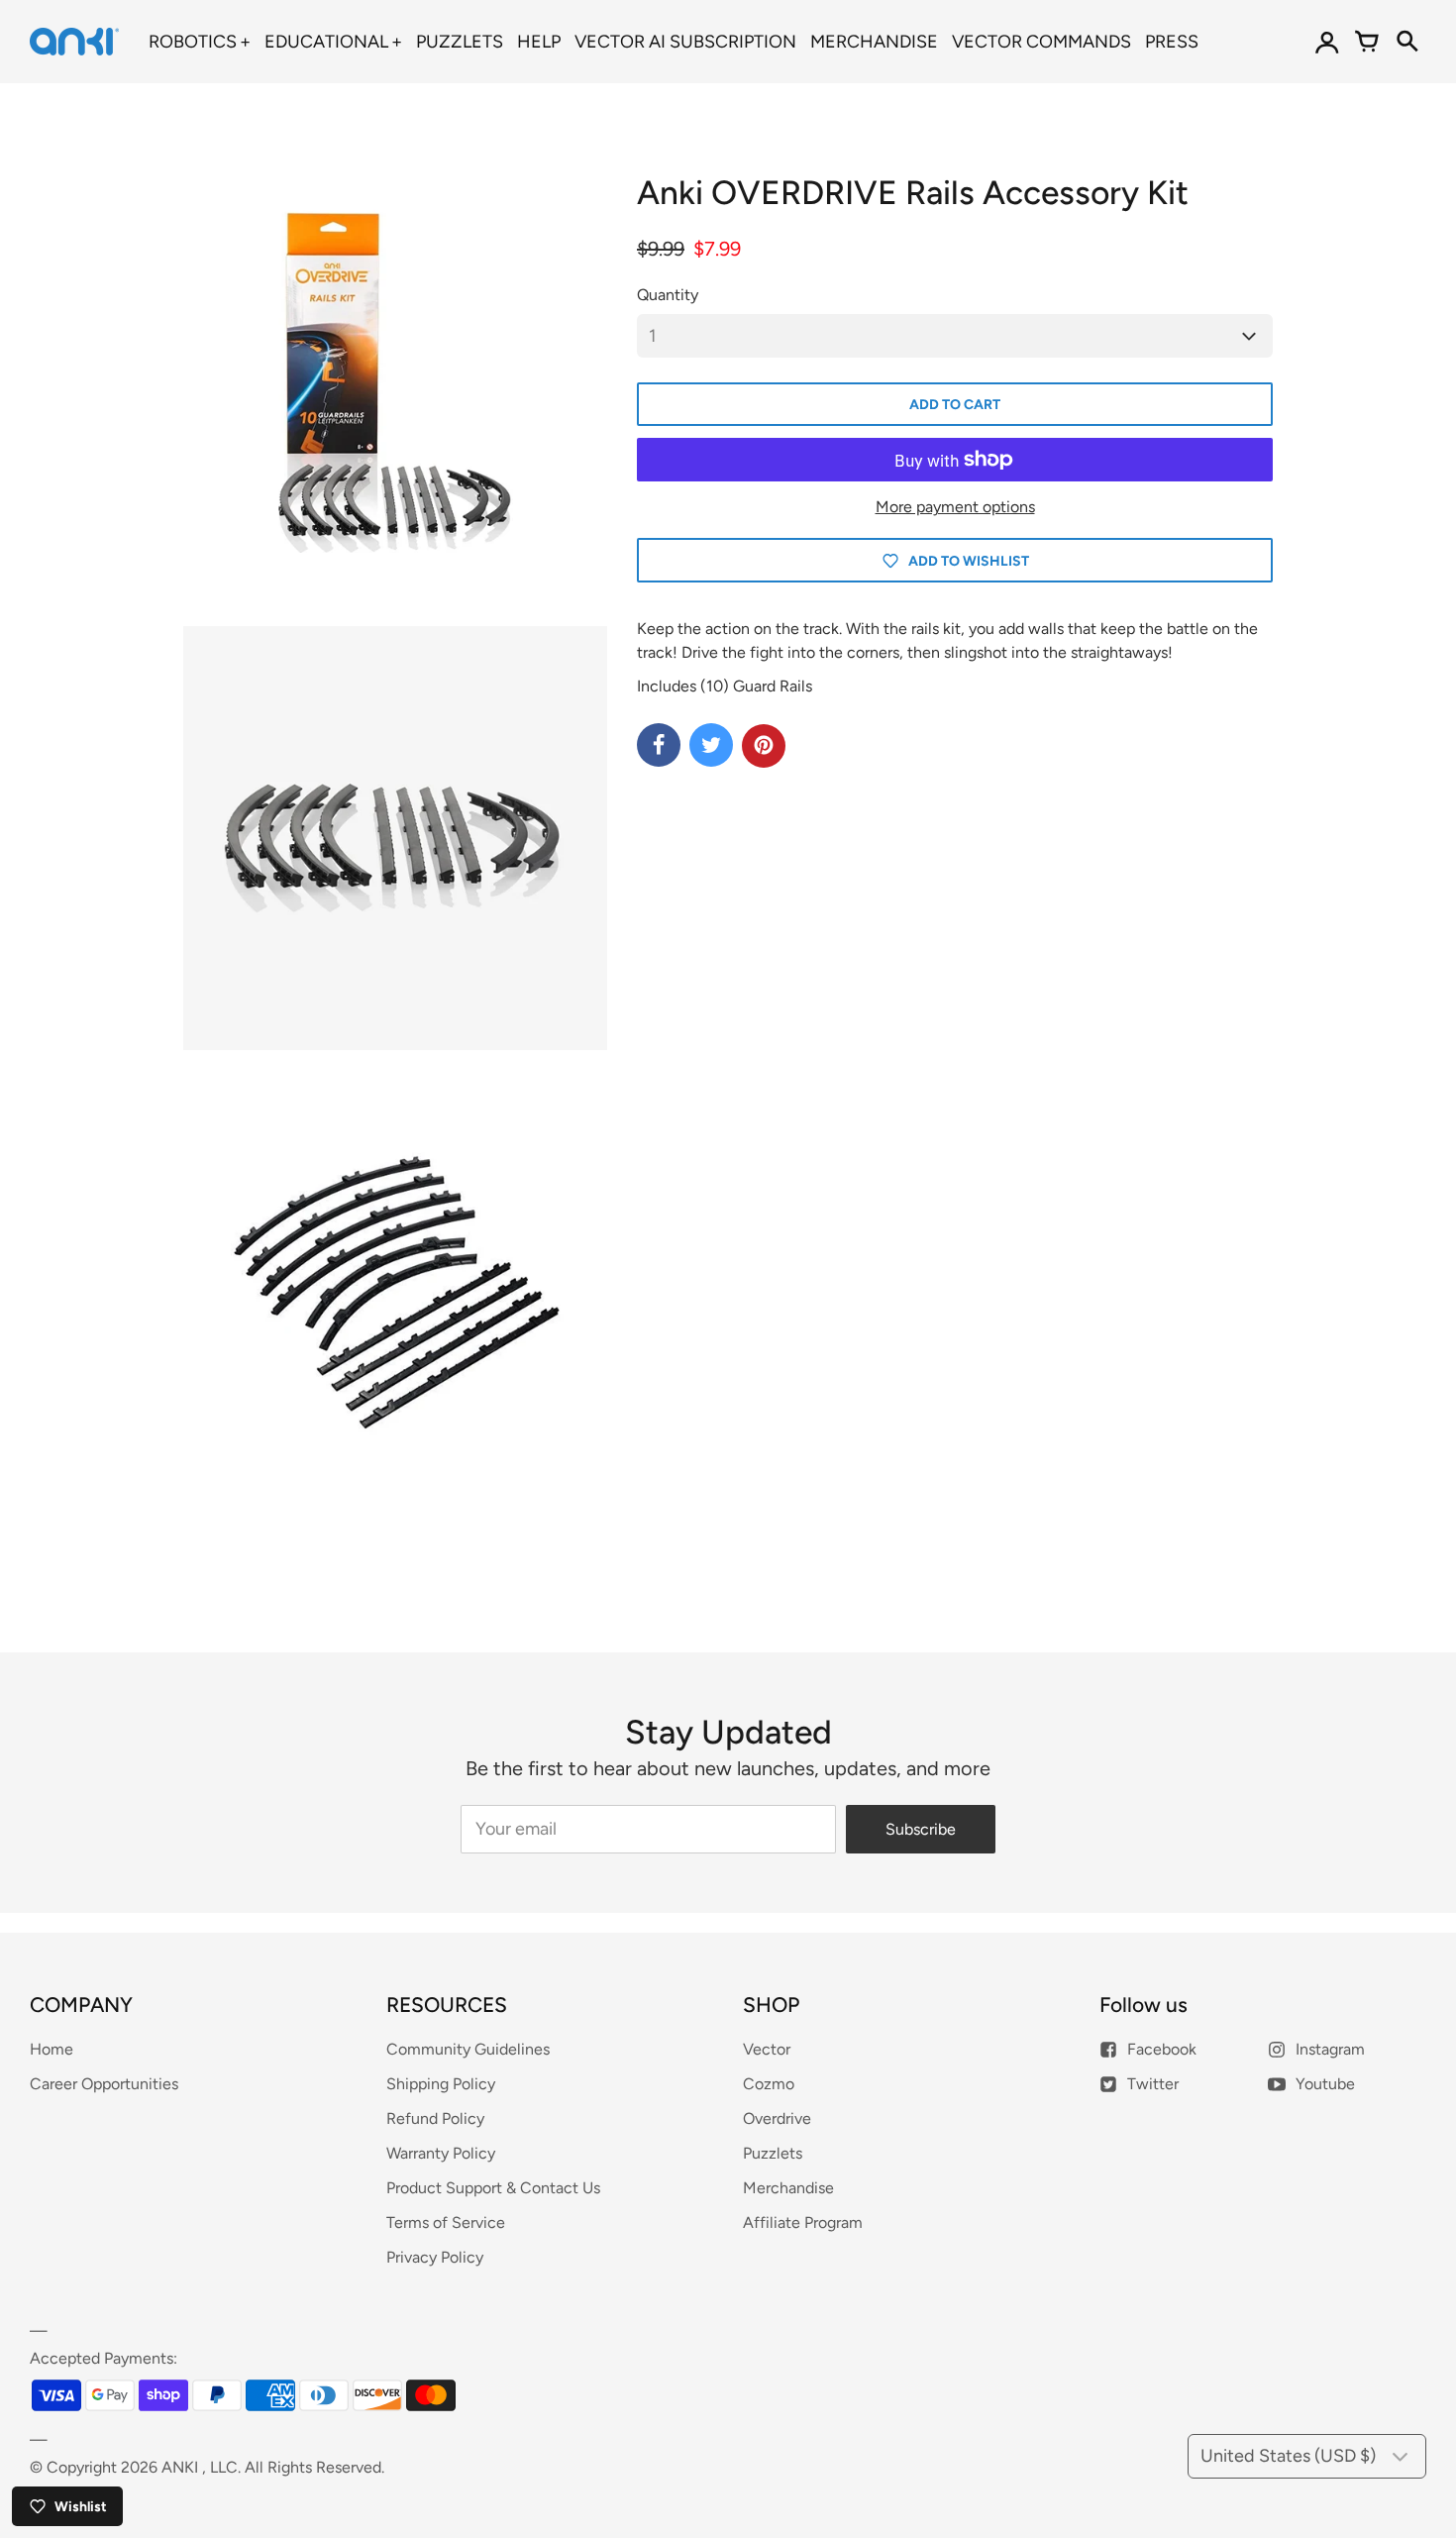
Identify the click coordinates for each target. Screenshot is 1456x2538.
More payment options (955, 507)
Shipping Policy (441, 2084)
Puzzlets (773, 2153)
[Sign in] (1327, 42)
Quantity (668, 295)
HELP (539, 42)
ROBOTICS (193, 42)
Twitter (1153, 2084)
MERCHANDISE (874, 42)
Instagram (1330, 2049)
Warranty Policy (441, 2153)
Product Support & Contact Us (493, 2188)
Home (52, 2049)
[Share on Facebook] (659, 745)
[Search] (1406, 42)
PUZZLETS (460, 42)
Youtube (1325, 2084)
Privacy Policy (435, 2257)
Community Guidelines (468, 2049)
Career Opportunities (104, 2084)
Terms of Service (446, 2222)
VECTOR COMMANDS (1041, 42)
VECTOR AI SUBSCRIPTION (685, 42)
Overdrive (777, 2118)
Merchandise (788, 2188)
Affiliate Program (803, 2222)
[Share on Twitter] (711, 745)
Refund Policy (435, 2118)
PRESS (1172, 42)
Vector (767, 2049)
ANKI (180, 2467)
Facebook (1162, 2049)
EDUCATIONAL (326, 42)
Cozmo (769, 2084)
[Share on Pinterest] (764, 746)
